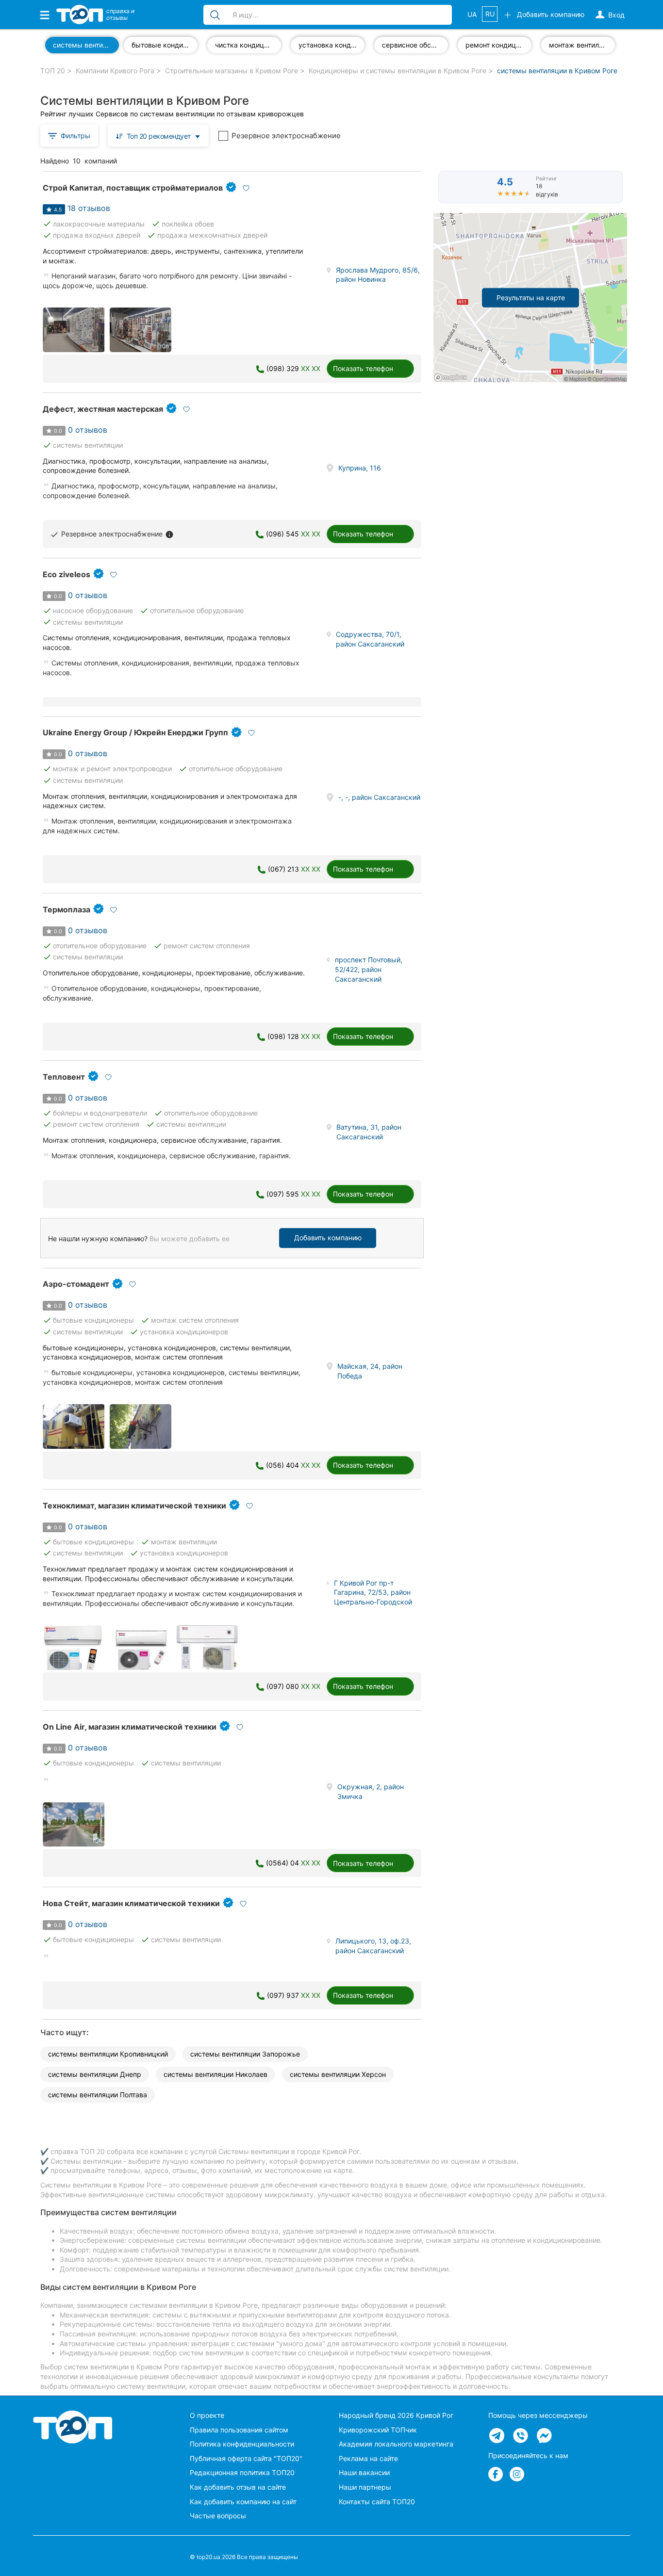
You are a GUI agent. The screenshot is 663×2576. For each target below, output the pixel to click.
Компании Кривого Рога (115, 71)
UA (472, 14)
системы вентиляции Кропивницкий (108, 2054)
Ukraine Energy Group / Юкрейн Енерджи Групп (135, 732)
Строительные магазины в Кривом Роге (232, 71)
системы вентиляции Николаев (215, 2074)
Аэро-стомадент (76, 1284)
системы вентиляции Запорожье (245, 2054)
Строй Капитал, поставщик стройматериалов (133, 188)
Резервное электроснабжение (286, 136)
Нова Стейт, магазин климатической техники (131, 1903)
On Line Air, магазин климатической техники (130, 1727)
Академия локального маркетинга (396, 2444)
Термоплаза (66, 909)
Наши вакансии (364, 2472)
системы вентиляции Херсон (338, 2074)
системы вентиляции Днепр (95, 2074)
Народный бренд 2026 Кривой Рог (396, 2415)
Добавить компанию (328, 1238)
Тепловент (64, 1077)
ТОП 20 (53, 71)
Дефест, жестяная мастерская (103, 409)
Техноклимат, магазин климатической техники (134, 1506)
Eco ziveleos (66, 574)
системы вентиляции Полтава (98, 2095)
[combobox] (158, 136)
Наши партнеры (365, 2487)
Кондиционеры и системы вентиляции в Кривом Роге (398, 71)
